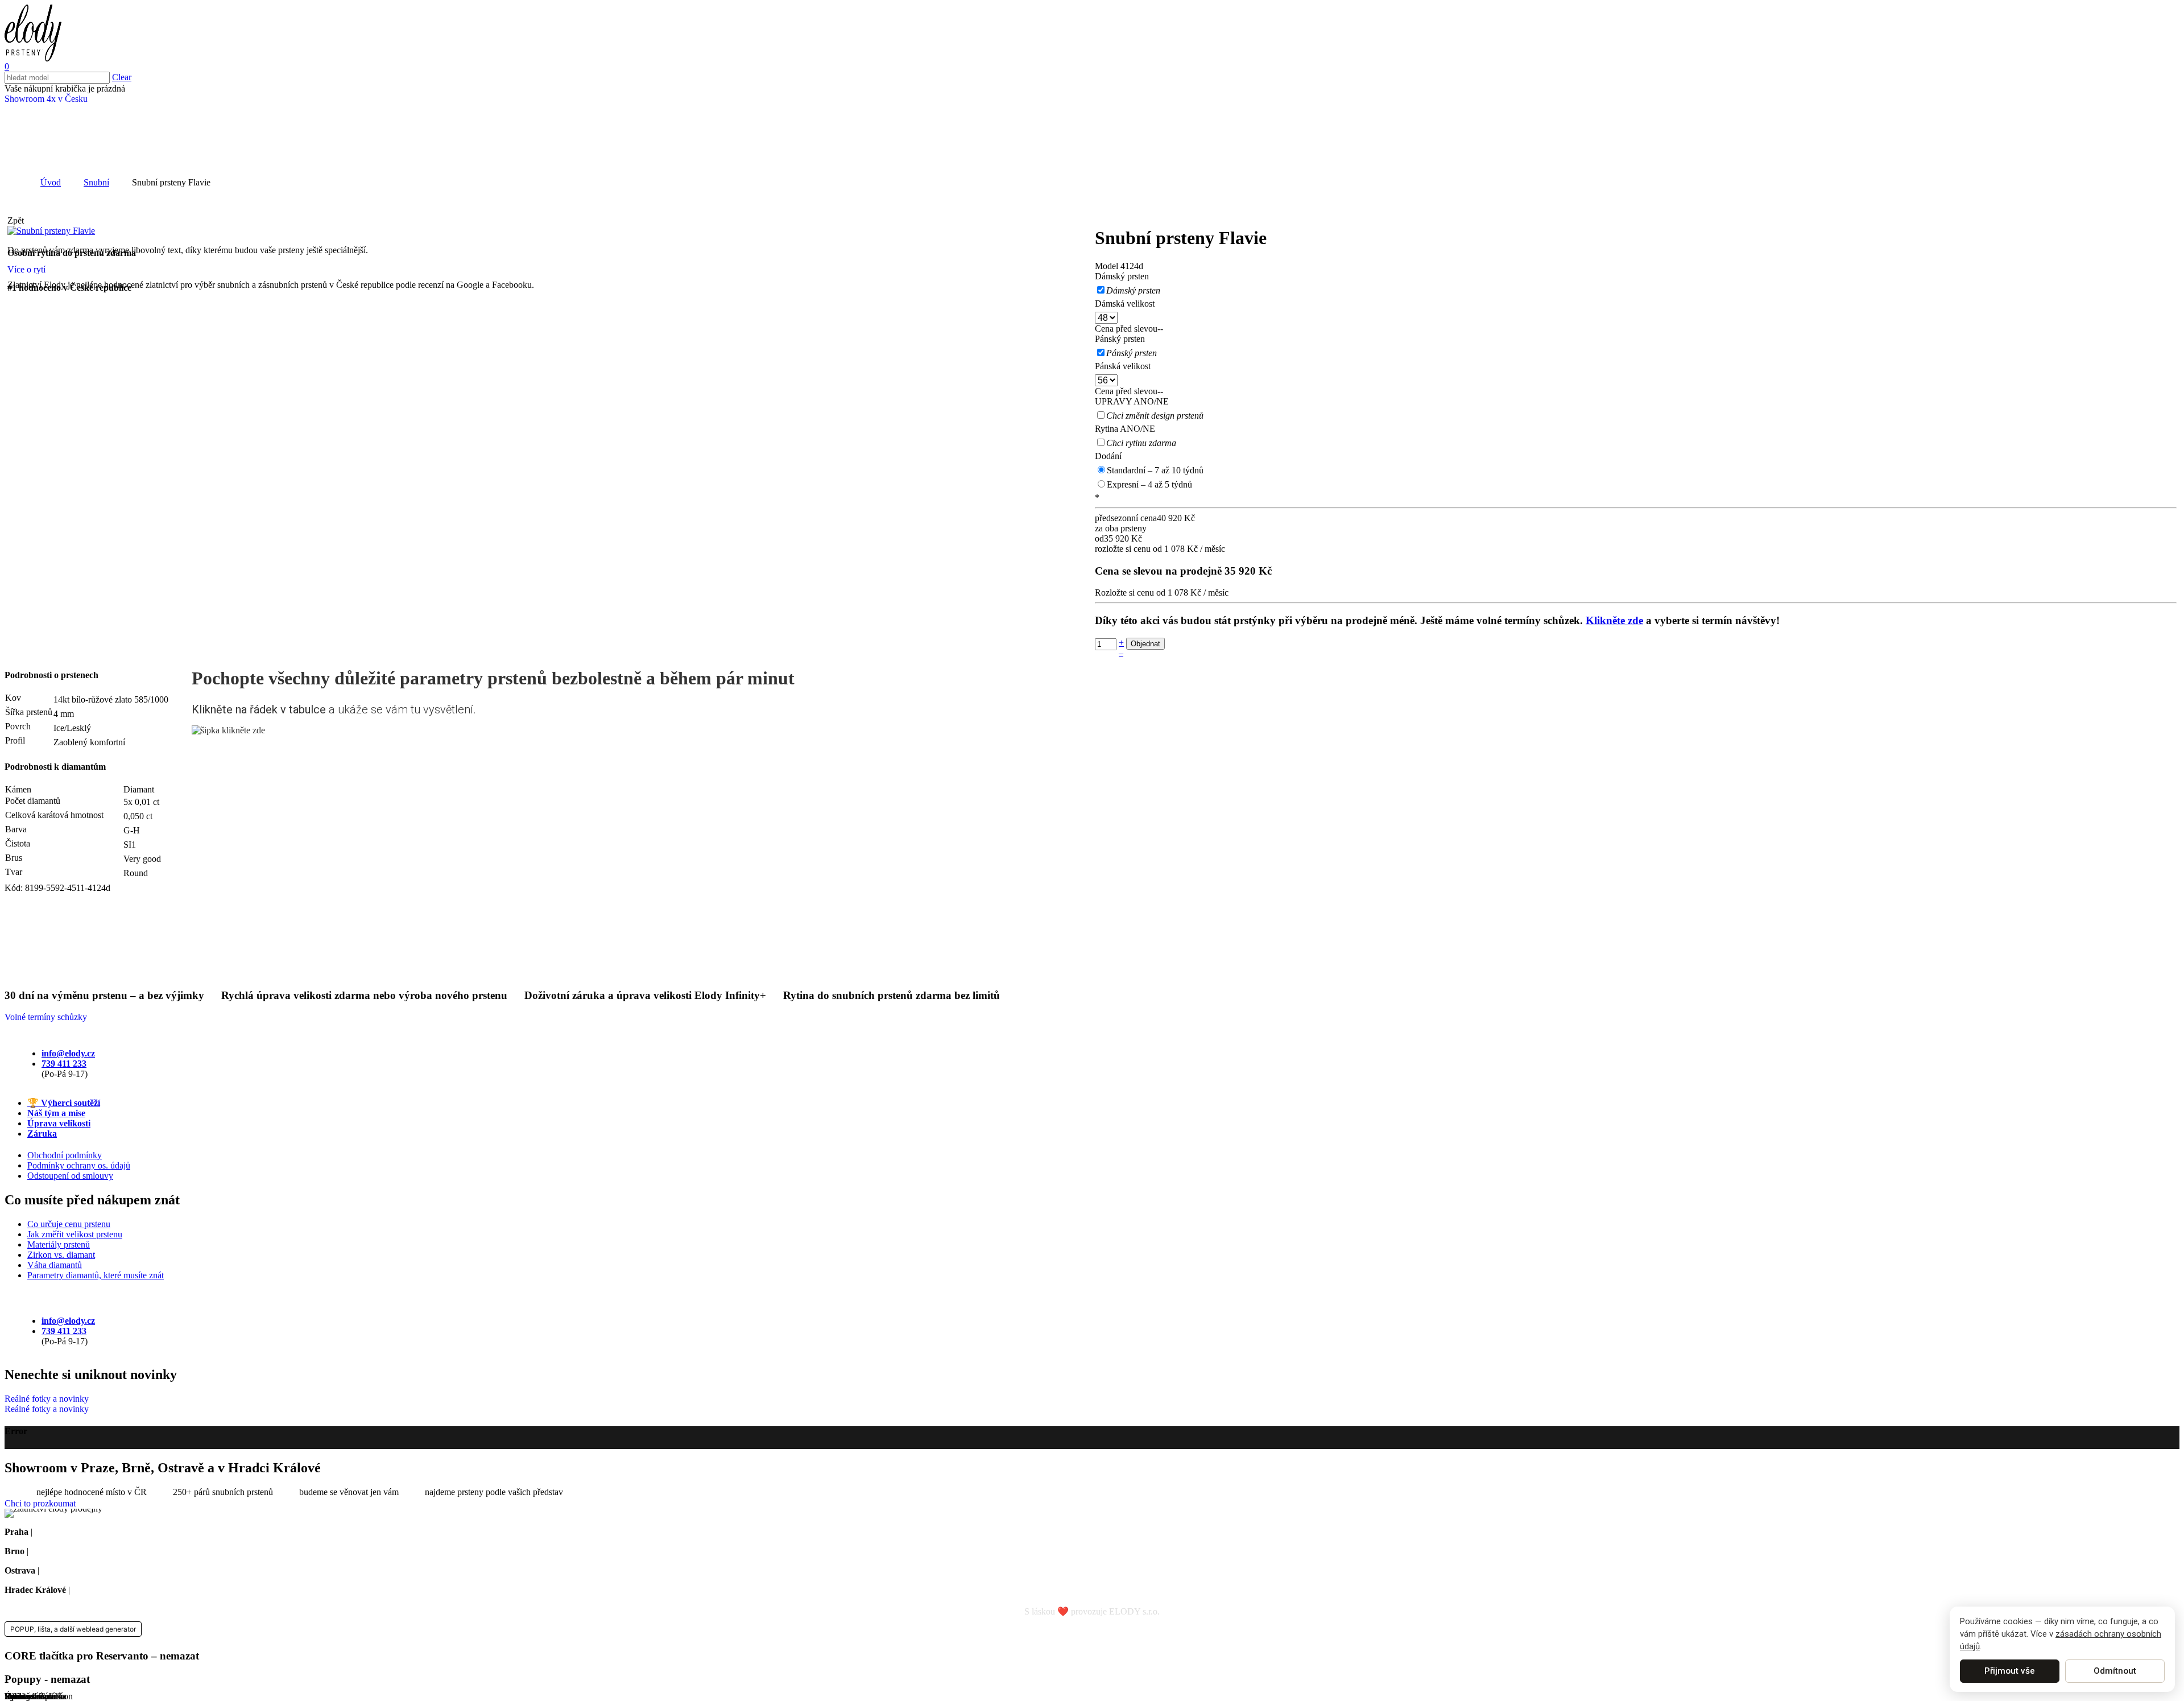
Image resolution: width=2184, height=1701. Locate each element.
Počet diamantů (33, 801)
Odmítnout (2115, 1671)
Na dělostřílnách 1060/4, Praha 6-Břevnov (111, 1532)
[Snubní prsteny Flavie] (51, 231)
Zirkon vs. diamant (61, 1255)
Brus (14, 858)
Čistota (18, 843)
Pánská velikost (1123, 366)
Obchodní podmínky (65, 1155)
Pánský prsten (1120, 339)
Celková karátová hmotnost (54, 815)
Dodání (1108, 456)
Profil (15, 740)
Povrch (18, 726)
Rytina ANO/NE (1125, 429)
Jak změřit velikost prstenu (75, 1234)
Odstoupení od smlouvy (70, 1176)
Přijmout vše (2010, 1671)
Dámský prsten (1122, 276)
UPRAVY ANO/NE (1132, 401)
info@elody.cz (68, 1053)
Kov (13, 698)
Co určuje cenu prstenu (69, 1224)
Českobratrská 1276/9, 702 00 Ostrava (111, 1570)
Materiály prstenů (59, 1244)
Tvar (14, 872)
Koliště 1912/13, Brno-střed (81, 1551)
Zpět (16, 220)
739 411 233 (64, 1064)
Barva (16, 829)
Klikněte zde (1614, 620)
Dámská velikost (1125, 304)
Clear (122, 77)
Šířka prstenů (29, 712)
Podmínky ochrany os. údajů (79, 1165)
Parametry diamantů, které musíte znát (96, 1275)
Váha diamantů (55, 1265)
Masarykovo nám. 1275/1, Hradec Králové (149, 1590)
